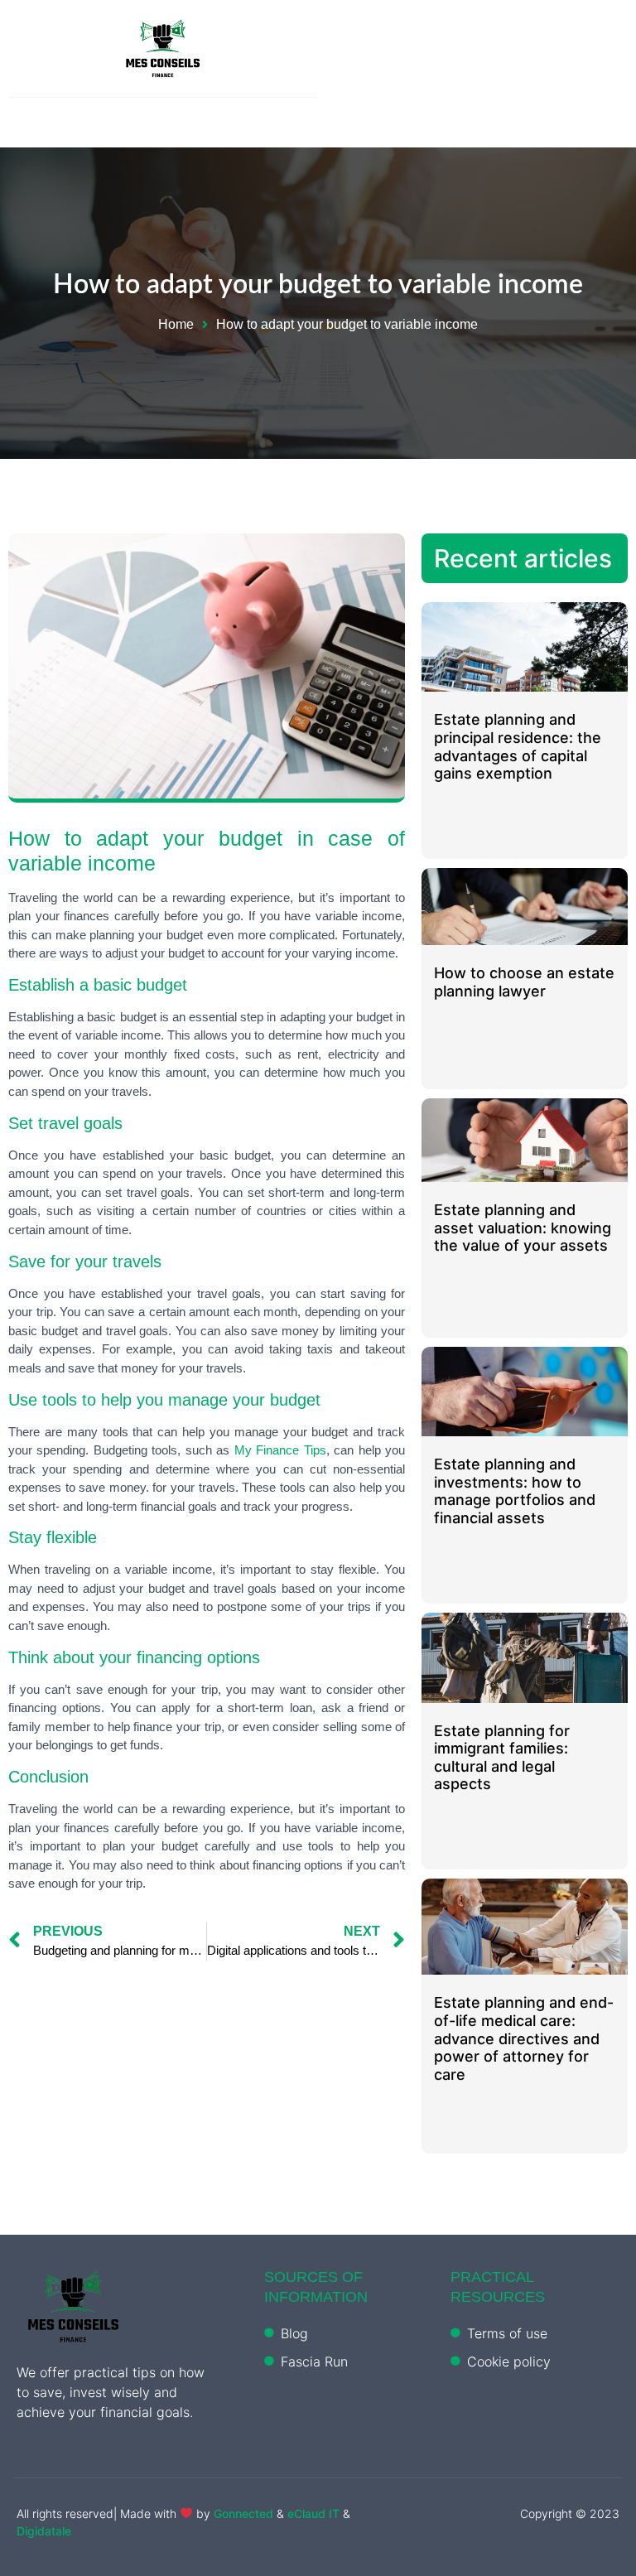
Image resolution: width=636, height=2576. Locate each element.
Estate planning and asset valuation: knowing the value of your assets (523, 1228)
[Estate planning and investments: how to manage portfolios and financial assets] (525, 1392)
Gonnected (243, 2513)
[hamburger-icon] (609, 53)
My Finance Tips (280, 1450)
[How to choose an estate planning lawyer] (525, 907)
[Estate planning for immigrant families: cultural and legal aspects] (525, 1658)
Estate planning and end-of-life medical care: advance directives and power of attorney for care (524, 2038)
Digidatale (44, 2531)
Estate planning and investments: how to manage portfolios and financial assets (515, 1491)
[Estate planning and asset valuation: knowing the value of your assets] (525, 1140)
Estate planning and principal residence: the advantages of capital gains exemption (518, 746)
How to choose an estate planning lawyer (524, 982)
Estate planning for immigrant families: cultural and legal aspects (502, 1758)
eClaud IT (315, 2513)
